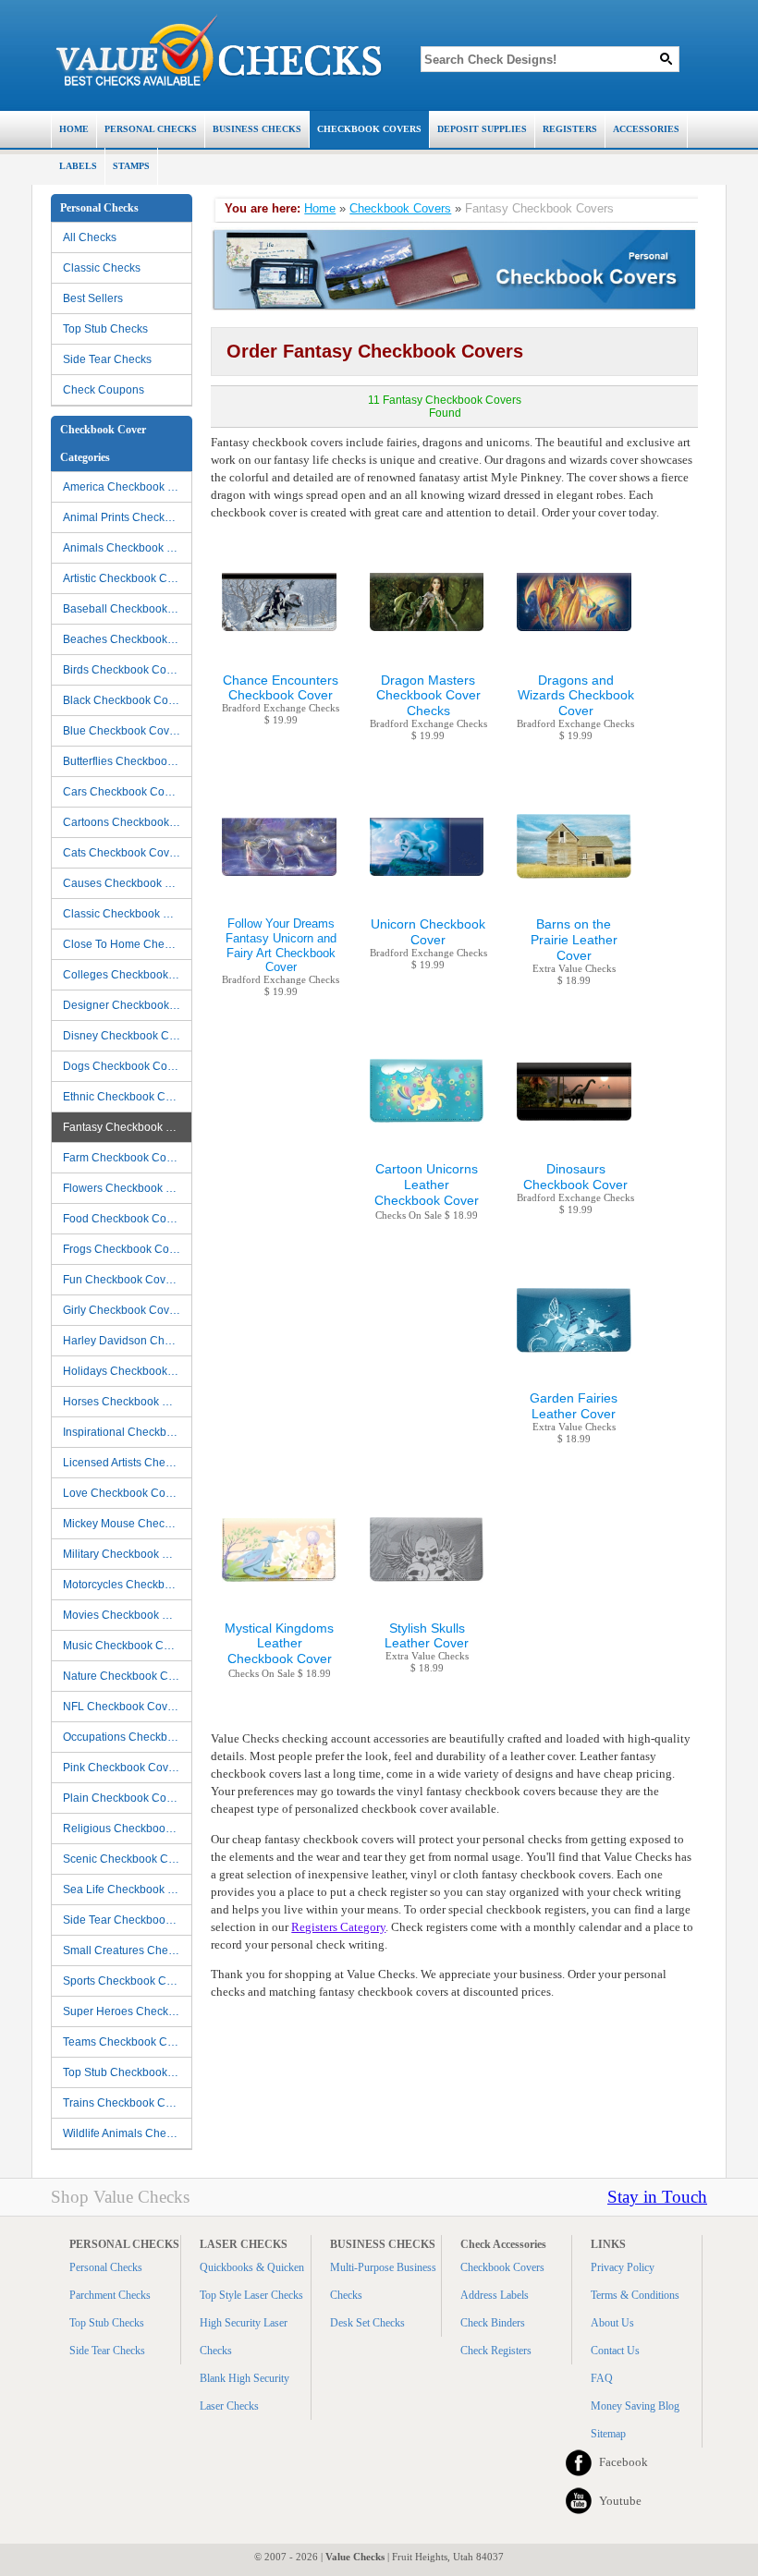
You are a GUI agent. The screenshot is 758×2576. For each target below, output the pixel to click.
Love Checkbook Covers (125, 1493)
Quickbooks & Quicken (252, 2267)
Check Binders (493, 2323)
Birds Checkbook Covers (125, 670)
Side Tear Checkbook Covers (127, 1920)
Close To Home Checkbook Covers (127, 944)
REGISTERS (570, 129)
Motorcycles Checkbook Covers (127, 1585)
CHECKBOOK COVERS (369, 129)
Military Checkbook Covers (127, 1554)
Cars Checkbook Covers (124, 792)
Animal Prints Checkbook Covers (127, 517)
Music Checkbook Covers (127, 1646)
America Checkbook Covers (127, 487)
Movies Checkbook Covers (127, 1615)
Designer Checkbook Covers (127, 1005)
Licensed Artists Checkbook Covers (127, 1463)
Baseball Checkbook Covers (127, 609)
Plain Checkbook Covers (125, 1798)
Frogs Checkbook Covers (127, 1249)
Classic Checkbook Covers (127, 914)
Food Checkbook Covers (125, 1219)
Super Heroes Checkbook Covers (127, 2011)
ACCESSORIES (646, 129)
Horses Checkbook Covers (127, 1402)
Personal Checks (106, 2267)
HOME (74, 129)
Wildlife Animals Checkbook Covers (127, 2133)
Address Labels (495, 2295)
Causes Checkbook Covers (127, 883)
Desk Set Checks (367, 2323)
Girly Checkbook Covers (124, 1310)
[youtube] (579, 2501)
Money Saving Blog (635, 2406)
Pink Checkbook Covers (123, 1768)
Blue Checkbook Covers (124, 731)
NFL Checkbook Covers (123, 1707)
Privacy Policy (623, 2267)
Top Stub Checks (105, 329)
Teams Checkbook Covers (127, 2042)
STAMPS (131, 166)
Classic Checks (102, 268)
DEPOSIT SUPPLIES (482, 129)
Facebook (624, 2462)
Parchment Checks (110, 2295)
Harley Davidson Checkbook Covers (127, 1341)
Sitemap (608, 2434)
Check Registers (496, 2351)
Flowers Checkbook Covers (127, 1188)
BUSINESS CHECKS (257, 129)
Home (320, 208)
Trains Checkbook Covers (127, 2103)
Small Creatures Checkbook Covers (127, 1950)
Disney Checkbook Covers (127, 1036)
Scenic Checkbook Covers (127, 1859)
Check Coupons (104, 390)
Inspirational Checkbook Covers (127, 1432)
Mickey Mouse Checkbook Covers (127, 1524)
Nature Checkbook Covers (127, 1676)
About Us (612, 2323)
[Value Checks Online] (219, 51)
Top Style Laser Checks (251, 2295)
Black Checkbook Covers (126, 700)
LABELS (78, 166)
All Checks (90, 237)
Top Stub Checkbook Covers (127, 2072)
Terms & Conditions (635, 2295)
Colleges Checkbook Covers (127, 975)
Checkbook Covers (400, 208)
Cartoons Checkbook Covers (127, 822)
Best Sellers (93, 298)
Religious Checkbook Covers (127, 1829)
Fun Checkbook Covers (122, 1280)
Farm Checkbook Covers (125, 1158)
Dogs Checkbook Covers (126, 1066)
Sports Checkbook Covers (127, 1981)
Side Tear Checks (107, 359)
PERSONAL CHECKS (151, 129)
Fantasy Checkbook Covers (127, 1127)
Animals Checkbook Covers (127, 548)
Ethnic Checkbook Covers (127, 1097)
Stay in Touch (657, 2197)
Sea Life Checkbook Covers (127, 1889)
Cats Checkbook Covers (124, 853)
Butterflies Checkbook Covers (127, 761)
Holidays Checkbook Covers (127, 1371)
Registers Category (338, 1927)
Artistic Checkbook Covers (127, 578)
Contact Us (615, 2351)
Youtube (620, 2501)
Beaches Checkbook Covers (127, 639)
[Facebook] (579, 2462)
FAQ (602, 2378)
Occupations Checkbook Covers (127, 1737)
